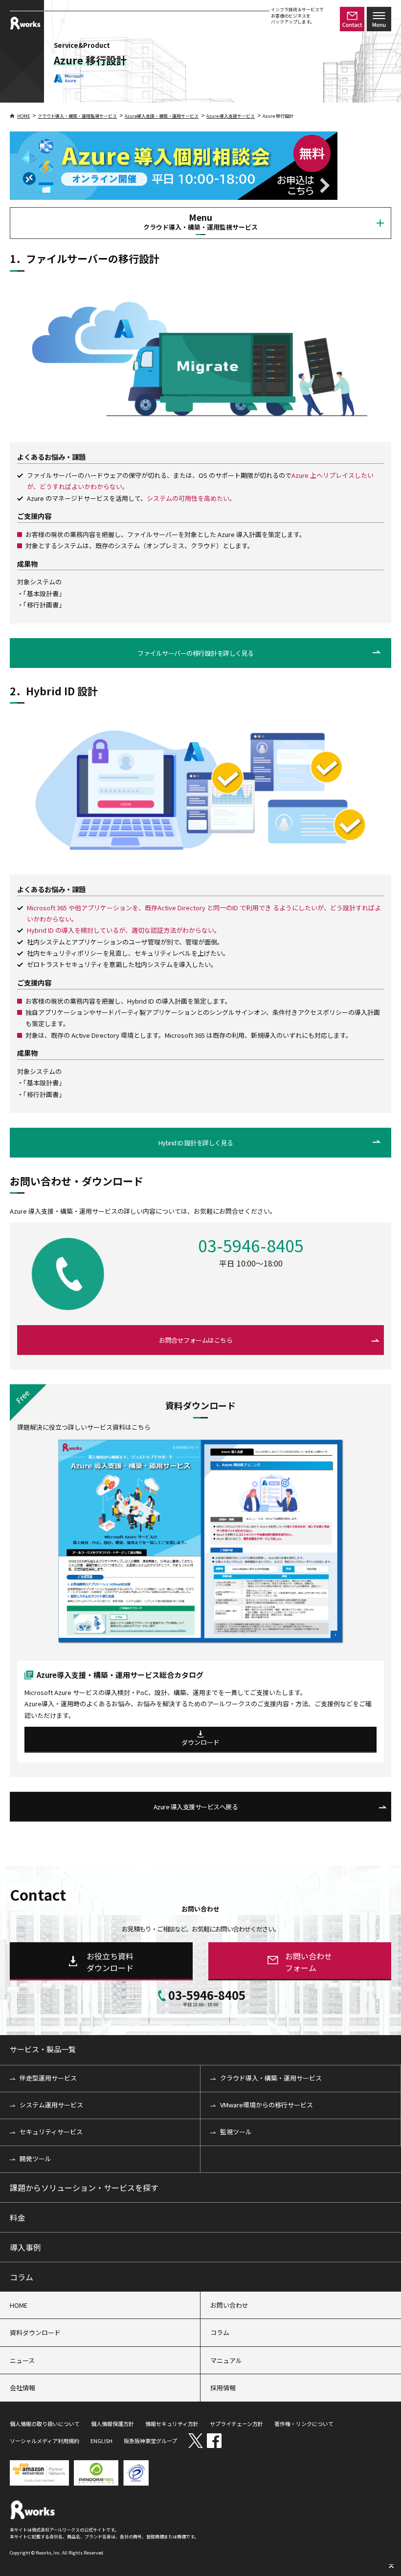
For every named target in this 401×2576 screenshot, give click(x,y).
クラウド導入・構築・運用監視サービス (77, 116)
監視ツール (236, 2132)
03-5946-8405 (251, 1247)
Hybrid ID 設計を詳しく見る (196, 1143)
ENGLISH (101, 2441)
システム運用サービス (51, 2105)
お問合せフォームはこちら (196, 1340)
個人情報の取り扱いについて (45, 2424)
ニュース (22, 2360)
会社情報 (22, 2388)
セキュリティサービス (51, 2132)
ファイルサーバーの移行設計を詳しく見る (196, 653)
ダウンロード (200, 1742)
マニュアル (226, 2360)
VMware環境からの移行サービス (267, 2105)
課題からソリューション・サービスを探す (84, 2188)
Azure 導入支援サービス (231, 116)
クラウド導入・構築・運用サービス (271, 2078)
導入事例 (25, 2247)
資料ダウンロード (35, 2332)
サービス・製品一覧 (43, 2049)
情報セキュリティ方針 (172, 2424)
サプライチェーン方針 (236, 2424)
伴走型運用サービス (48, 2078)
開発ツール (35, 2158)
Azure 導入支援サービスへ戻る (196, 1807)
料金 (18, 2217)
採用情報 (223, 2388)
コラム (22, 2277)
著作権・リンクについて (304, 2424)
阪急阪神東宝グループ (150, 2441)
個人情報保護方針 (112, 2424)
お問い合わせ (229, 2305)
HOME (23, 116)
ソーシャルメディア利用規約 (45, 2441)
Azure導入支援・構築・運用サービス (162, 116)
